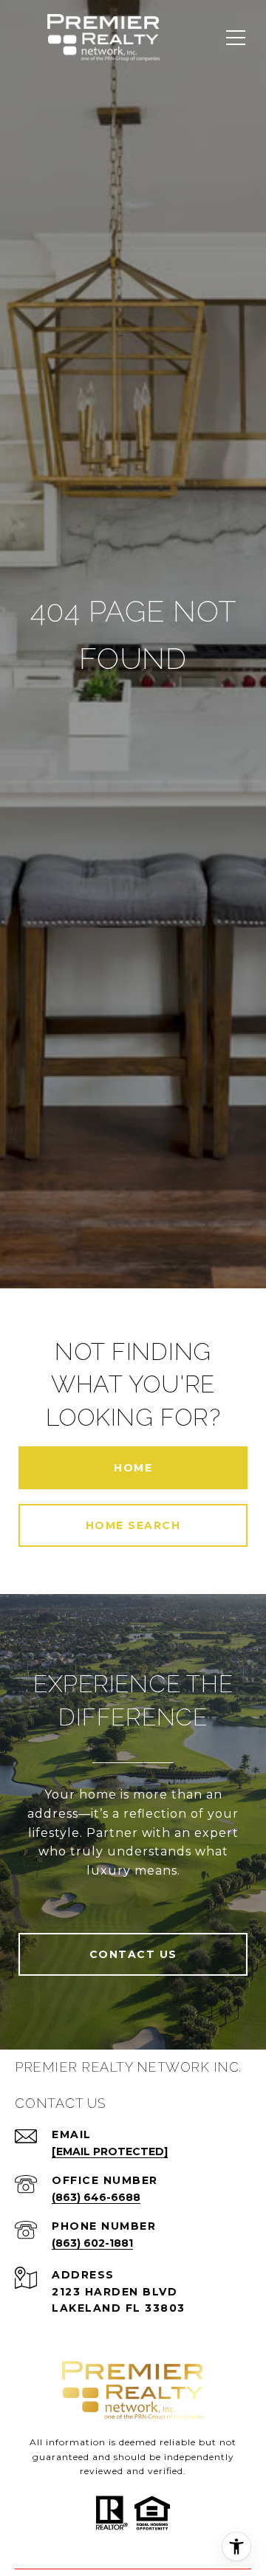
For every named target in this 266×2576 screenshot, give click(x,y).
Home (133, 1468)
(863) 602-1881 (92, 2243)
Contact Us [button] (133, 1954)
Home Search (133, 1525)
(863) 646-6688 (96, 2197)
